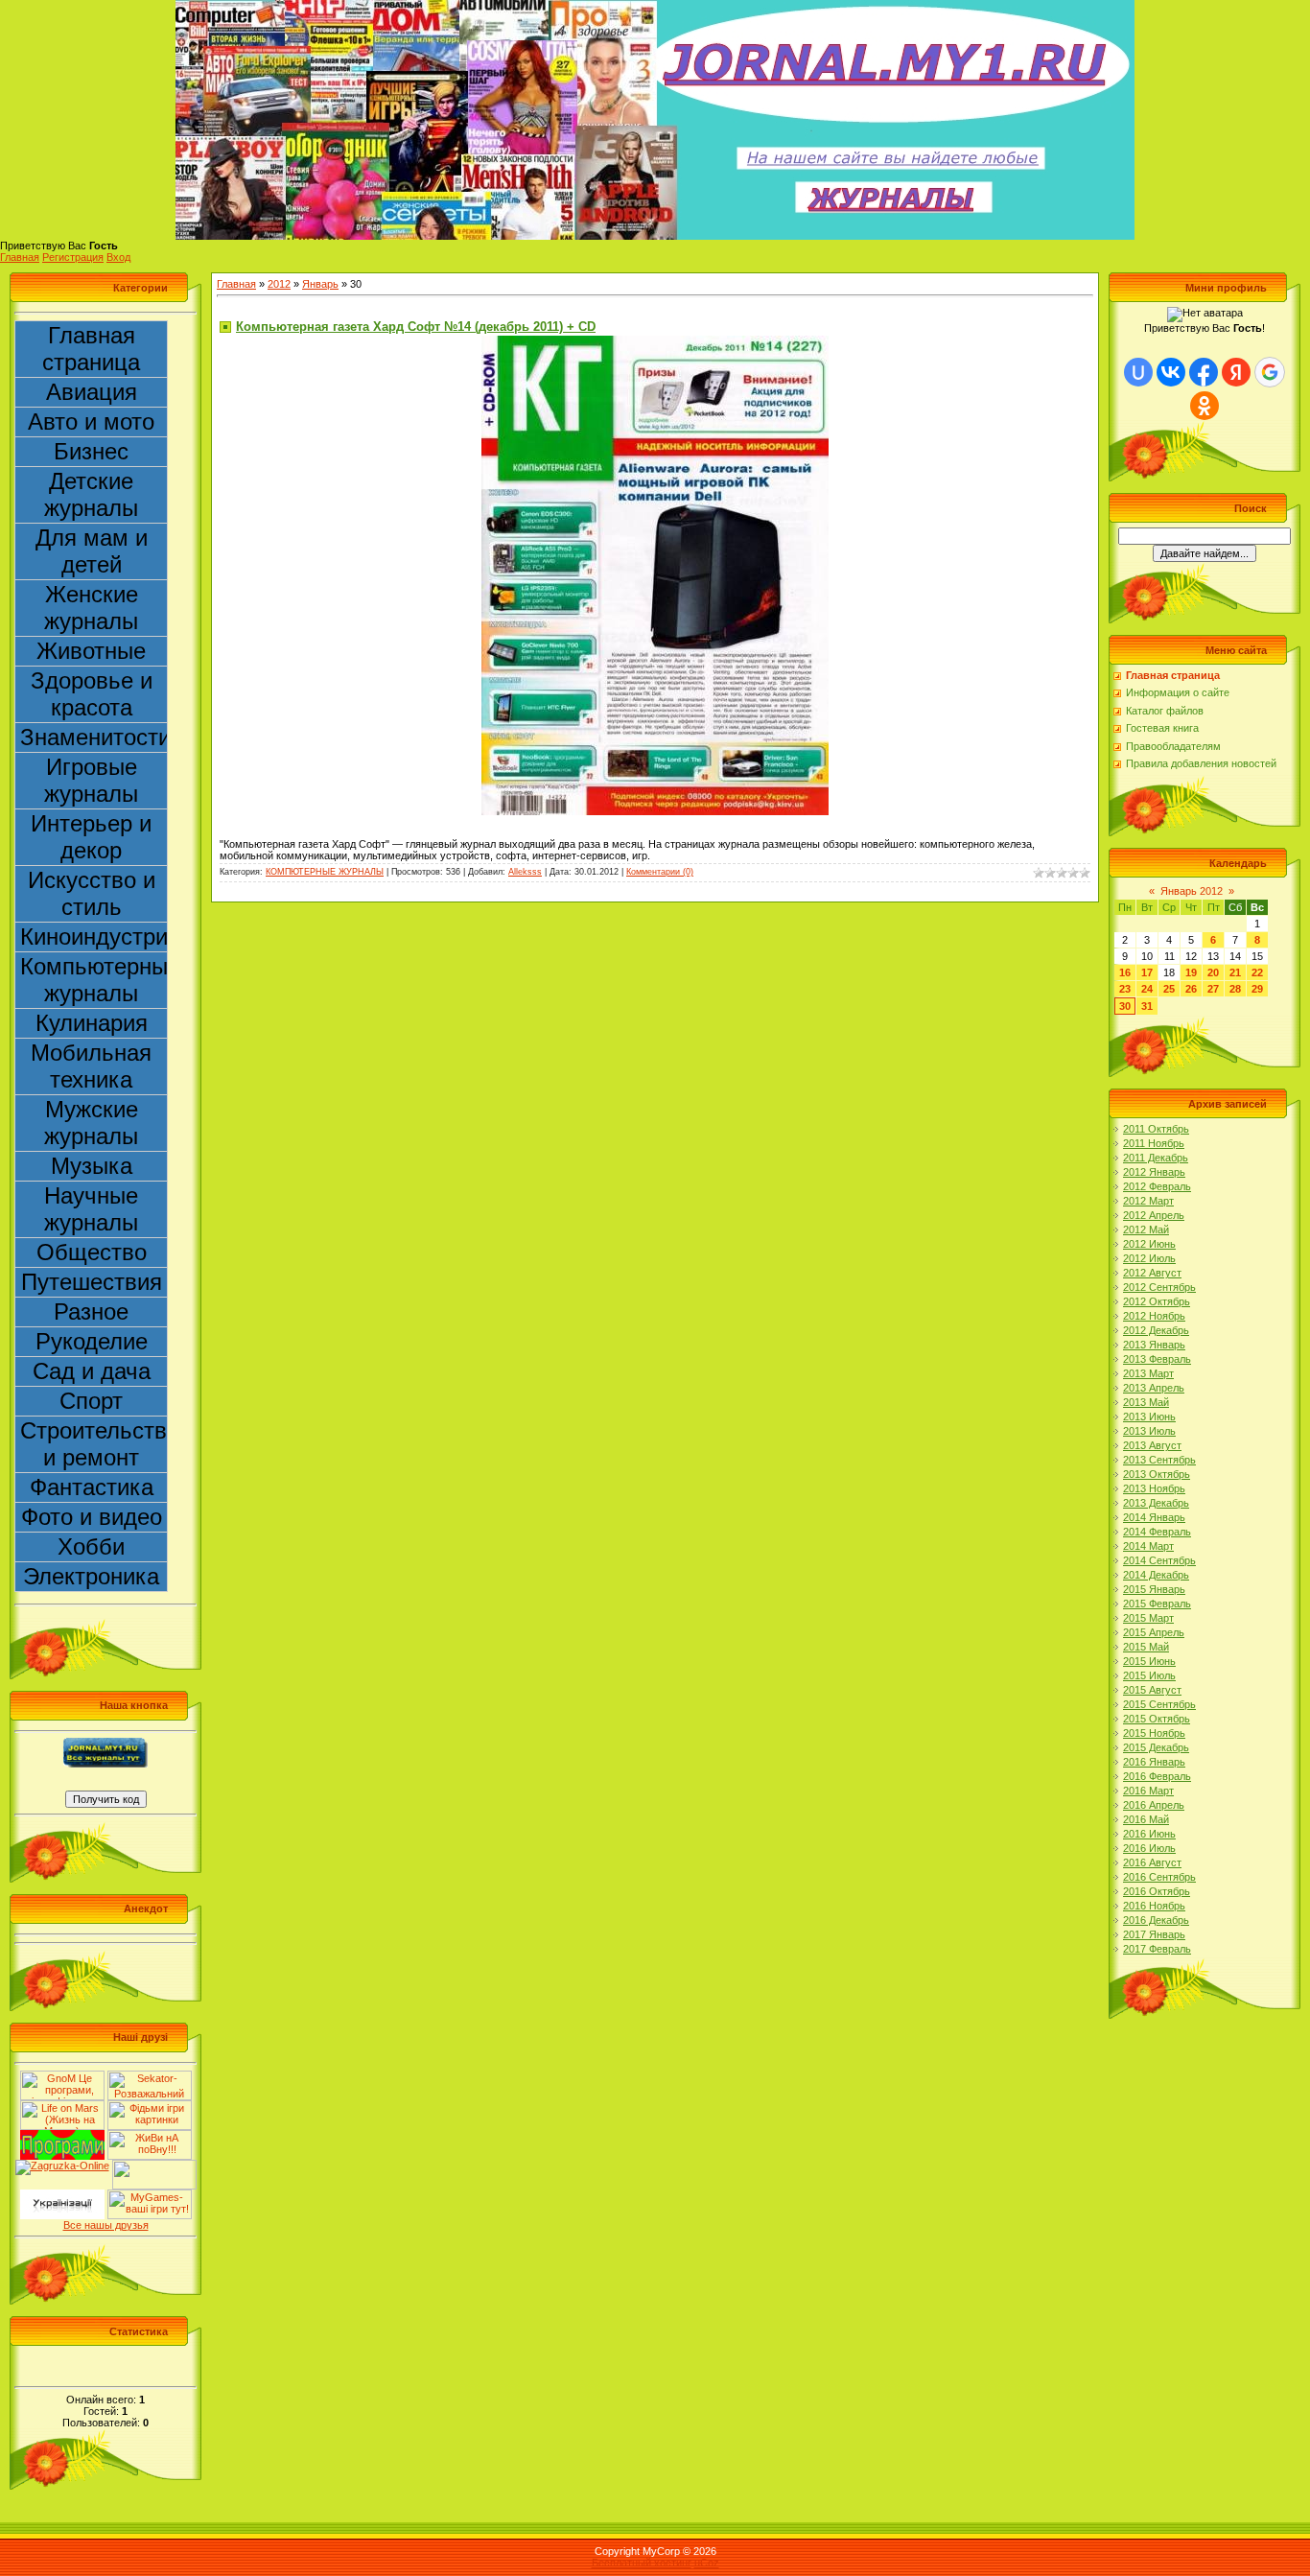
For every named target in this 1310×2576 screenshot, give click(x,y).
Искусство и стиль (92, 893)
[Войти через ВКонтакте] (1171, 372)
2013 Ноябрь (1154, 1488)
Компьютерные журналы (94, 980)
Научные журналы (91, 1209)
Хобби (91, 1546)
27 (1213, 989)
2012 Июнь (1149, 1244)
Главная (20, 257)
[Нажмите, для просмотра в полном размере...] (655, 341)
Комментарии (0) (660, 872)
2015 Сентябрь (1159, 1704)
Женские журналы (91, 608)
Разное (91, 1311)
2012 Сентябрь (1159, 1287)
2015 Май (1146, 1647)
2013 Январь (1154, 1345)
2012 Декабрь (1156, 1330)
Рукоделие (92, 1341)
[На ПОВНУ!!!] (150, 2136)
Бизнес (91, 451)
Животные (91, 651)
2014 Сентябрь (1159, 1560)
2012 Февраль (1157, 1186)
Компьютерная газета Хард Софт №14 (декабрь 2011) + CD (416, 327)
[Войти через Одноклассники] (1205, 406)
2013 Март (1148, 1373)
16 (1125, 972)
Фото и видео (92, 1517)
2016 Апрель (1154, 1805)
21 (1235, 972)
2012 (279, 284)
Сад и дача (92, 1371)
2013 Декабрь (1156, 1503)
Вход (118, 257)
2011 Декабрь (1156, 1158)
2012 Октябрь (1157, 1301)
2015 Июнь (1149, 1661)
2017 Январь (1154, 1934)
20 (1213, 972)
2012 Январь (1154, 1172)
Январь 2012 (1192, 891)
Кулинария (92, 1023)
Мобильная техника (91, 1066)
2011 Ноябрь (1154, 1143)
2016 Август (1152, 1862)
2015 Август (1152, 1690)
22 (1257, 972)
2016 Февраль (1157, 1776)
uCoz (707, 2563)
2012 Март (1148, 1201)
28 (1235, 989)
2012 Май (1146, 1229)
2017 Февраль (1157, 1949)
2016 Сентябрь (1159, 1877)
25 (1169, 989)
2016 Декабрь (1156, 1920)
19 (1191, 972)
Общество (92, 1252)
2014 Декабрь (1156, 1575)
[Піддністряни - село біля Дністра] (154, 2166)
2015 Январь (1154, 1589)
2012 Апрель (1154, 1215)
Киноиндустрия (94, 937)
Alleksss (525, 872)
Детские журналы (91, 494)
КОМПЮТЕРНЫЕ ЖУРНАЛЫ (325, 872)
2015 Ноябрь (1154, 1733)
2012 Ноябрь (1154, 1316)
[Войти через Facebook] (1204, 372)
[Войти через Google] (1270, 372)
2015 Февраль (1157, 1604)
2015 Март (1148, 1618)
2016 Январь (1154, 1762)
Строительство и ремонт (94, 1444)
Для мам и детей (92, 551)
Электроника (91, 1576)
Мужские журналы (91, 1123)
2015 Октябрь (1157, 1719)
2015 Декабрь (1156, 1747)
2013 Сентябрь (1159, 1460)
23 (1125, 989)
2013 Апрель (1154, 1388)
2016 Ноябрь (1154, 1906)
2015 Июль (1149, 1675)
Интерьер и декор (91, 837)
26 (1191, 989)
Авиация (92, 392)
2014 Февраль (1157, 1532)
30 (1125, 1006)
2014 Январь (1154, 1517)
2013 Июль (1149, 1431)
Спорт (91, 1401)
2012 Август (1152, 1273)
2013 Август (1152, 1445)
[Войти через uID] (1138, 372)
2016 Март (1148, 1791)
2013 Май (1146, 1402)
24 (1147, 989)
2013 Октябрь (1157, 1474)
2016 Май (1146, 1819)
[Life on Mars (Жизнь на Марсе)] (62, 2106)
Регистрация (73, 257)
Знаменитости (94, 737)
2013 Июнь (1149, 1417)
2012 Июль (1149, 1258)
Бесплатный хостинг (642, 2563)
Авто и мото (91, 422)
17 (1147, 972)
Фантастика (92, 1487)
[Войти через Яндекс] (1236, 372)
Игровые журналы (91, 780)
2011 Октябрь (1156, 1129)
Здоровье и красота (92, 694)
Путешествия (92, 1282)
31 (1147, 1006)
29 (1257, 989)
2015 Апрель (1154, 1632)
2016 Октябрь (1157, 1891)
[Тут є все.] (150, 2106)
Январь (320, 284)
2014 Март (1148, 1546)
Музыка (92, 1166)
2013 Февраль (1157, 1359)
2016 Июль (1149, 1848)
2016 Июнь (1149, 1834)
